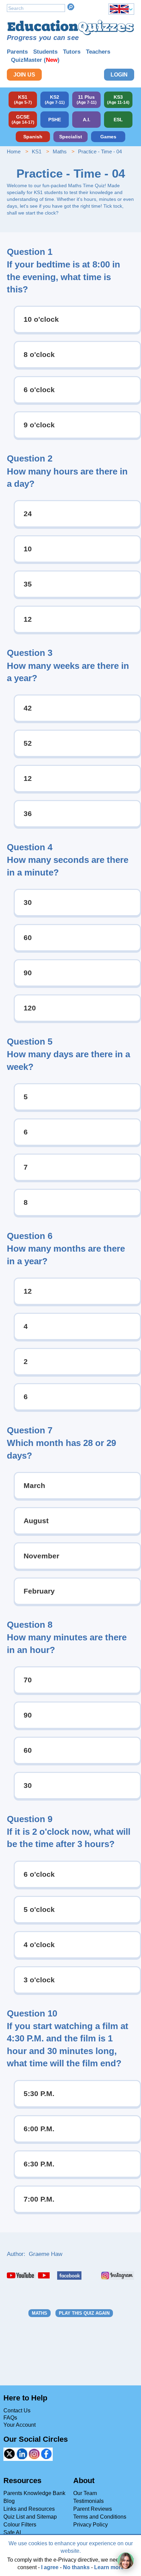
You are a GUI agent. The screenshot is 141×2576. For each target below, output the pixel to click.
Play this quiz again (84, 2313)
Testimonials (88, 2501)
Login (119, 75)
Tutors (72, 52)
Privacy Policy (91, 2525)
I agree (50, 2567)
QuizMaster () (35, 60)
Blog (9, 2501)
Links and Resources (29, 2509)
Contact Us (17, 2410)
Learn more (109, 2567)
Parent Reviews (93, 2509)
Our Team (85, 2493)
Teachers (98, 52)
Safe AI (12, 2532)
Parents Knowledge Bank (34, 2493)
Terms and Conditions (100, 2517)
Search (71, 7)
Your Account (20, 2425)
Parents (17, 52)
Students (45, 52)
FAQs (10, 2418)
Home (14, 151)
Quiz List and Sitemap (30, 2517)
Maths (60, 151)
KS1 (37, 151)
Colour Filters (20, 2525)
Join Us (24, 75)
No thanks (76, 2567)
